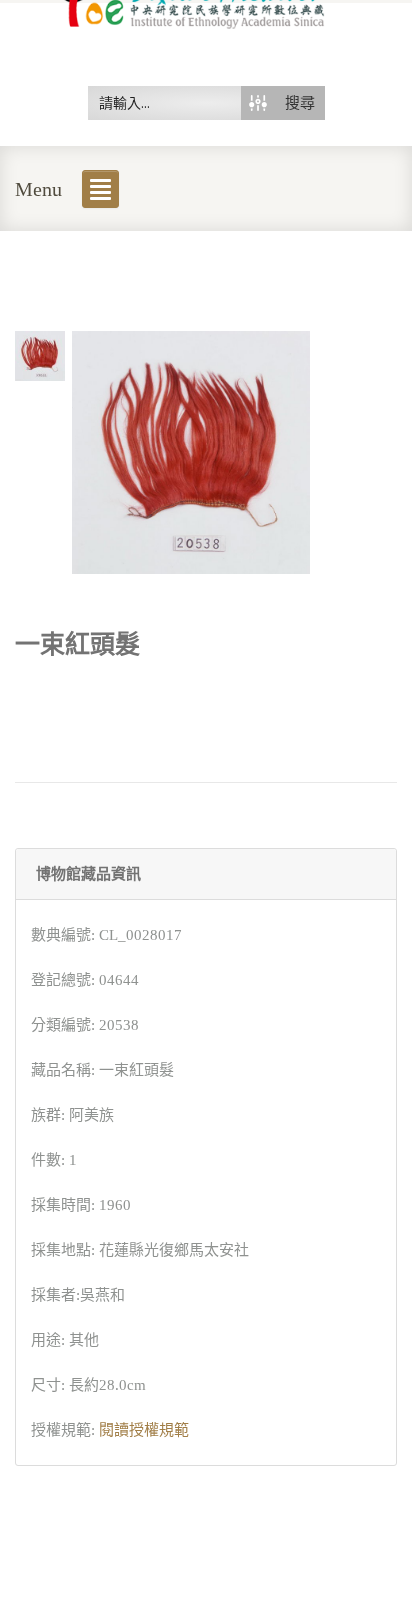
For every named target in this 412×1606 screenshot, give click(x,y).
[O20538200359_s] (40, 354)
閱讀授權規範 (144, 1430)
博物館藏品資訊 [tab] (88, 874)
